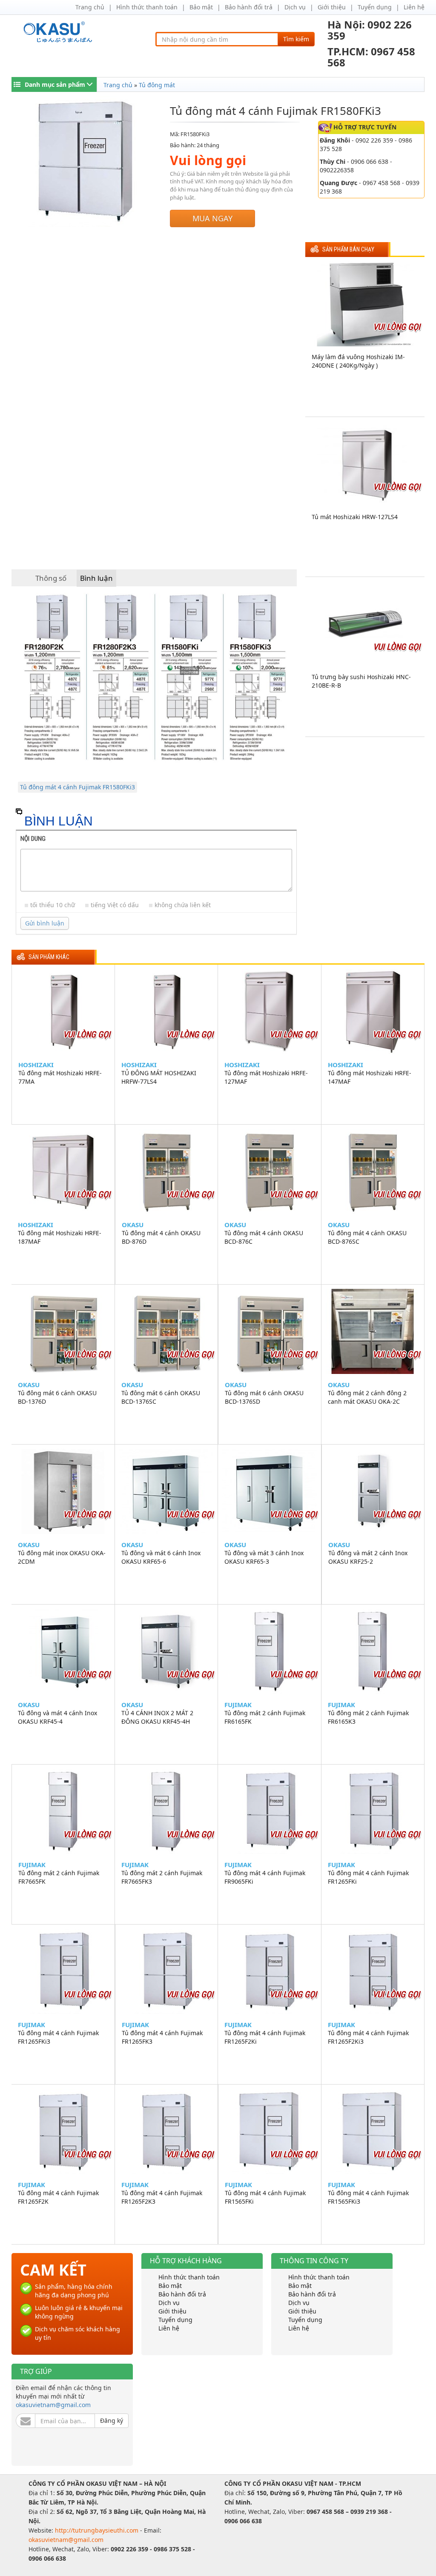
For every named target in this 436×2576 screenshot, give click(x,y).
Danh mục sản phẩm (55, 84)
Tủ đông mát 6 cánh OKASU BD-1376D (57, 1397)
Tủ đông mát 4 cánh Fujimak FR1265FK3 (162, 2037)
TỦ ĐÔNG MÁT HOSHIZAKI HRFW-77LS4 (159, 1077)
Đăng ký (112, 2420)
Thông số (51, 578)
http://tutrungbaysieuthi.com (98, 2530)
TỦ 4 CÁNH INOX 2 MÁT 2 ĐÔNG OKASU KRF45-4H (157, 1717)
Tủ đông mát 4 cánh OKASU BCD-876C (264, 1237)
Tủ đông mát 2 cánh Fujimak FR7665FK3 (162, 1877)
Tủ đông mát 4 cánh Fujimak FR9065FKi (265, 1877)
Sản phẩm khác (49, 957)
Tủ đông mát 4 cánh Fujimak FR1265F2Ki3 (368, 2037)
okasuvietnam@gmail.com (53, 2405)
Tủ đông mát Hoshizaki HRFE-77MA (60, 1077)
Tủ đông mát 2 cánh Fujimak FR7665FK (59, 1877)
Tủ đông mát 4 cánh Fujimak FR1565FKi (265, 2197)
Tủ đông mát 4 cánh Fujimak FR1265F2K (58, 2197)
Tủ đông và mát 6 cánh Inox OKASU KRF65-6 (161, 1557)
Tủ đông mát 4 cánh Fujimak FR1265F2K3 (162, 2197)
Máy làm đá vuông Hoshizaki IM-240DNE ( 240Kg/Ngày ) (358, 361)
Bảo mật (201, 7)
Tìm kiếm (296, 39)
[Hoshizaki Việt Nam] (59, 32)
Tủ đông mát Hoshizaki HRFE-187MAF (60, 1237)
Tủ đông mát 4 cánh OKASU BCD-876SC (367, 1237)
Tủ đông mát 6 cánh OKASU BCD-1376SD (264, 1397)
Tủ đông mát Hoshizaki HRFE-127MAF (266, 1077)
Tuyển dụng (375, 7)
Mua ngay (212, 218)
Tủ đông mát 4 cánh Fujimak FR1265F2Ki (265, 2037)
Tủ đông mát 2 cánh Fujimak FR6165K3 (368, 1717)
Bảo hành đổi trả (249, 7)
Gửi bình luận (45, 923)
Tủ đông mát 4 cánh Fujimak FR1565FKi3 (368, 2197)
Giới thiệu (332, 7)
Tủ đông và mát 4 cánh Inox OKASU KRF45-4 (57, 1717)
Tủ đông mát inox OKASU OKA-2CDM (62, 1557)
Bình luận (96, 578)
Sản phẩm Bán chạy (348, 250)
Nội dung (33, 839)
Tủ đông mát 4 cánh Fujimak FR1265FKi (368, 1877)
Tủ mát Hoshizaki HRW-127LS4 (355, 517)
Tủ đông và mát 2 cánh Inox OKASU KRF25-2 (368, 1557)
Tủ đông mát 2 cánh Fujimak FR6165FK (265, 1717)
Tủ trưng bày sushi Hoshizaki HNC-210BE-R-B (361, 681)
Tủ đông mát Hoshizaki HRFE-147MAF (370, 1077)
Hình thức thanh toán (147, 7)
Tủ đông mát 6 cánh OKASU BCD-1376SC (161, 1397)
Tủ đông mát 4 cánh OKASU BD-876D (161, 1237)
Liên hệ (414, 7)
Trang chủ (90, 7)
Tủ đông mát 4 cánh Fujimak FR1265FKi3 (58, 2037)
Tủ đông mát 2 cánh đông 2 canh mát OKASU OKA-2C (367, 1397)
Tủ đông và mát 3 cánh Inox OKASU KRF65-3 (264, 1557)
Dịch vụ (295, 7)
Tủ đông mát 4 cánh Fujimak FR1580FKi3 (77, 787)
